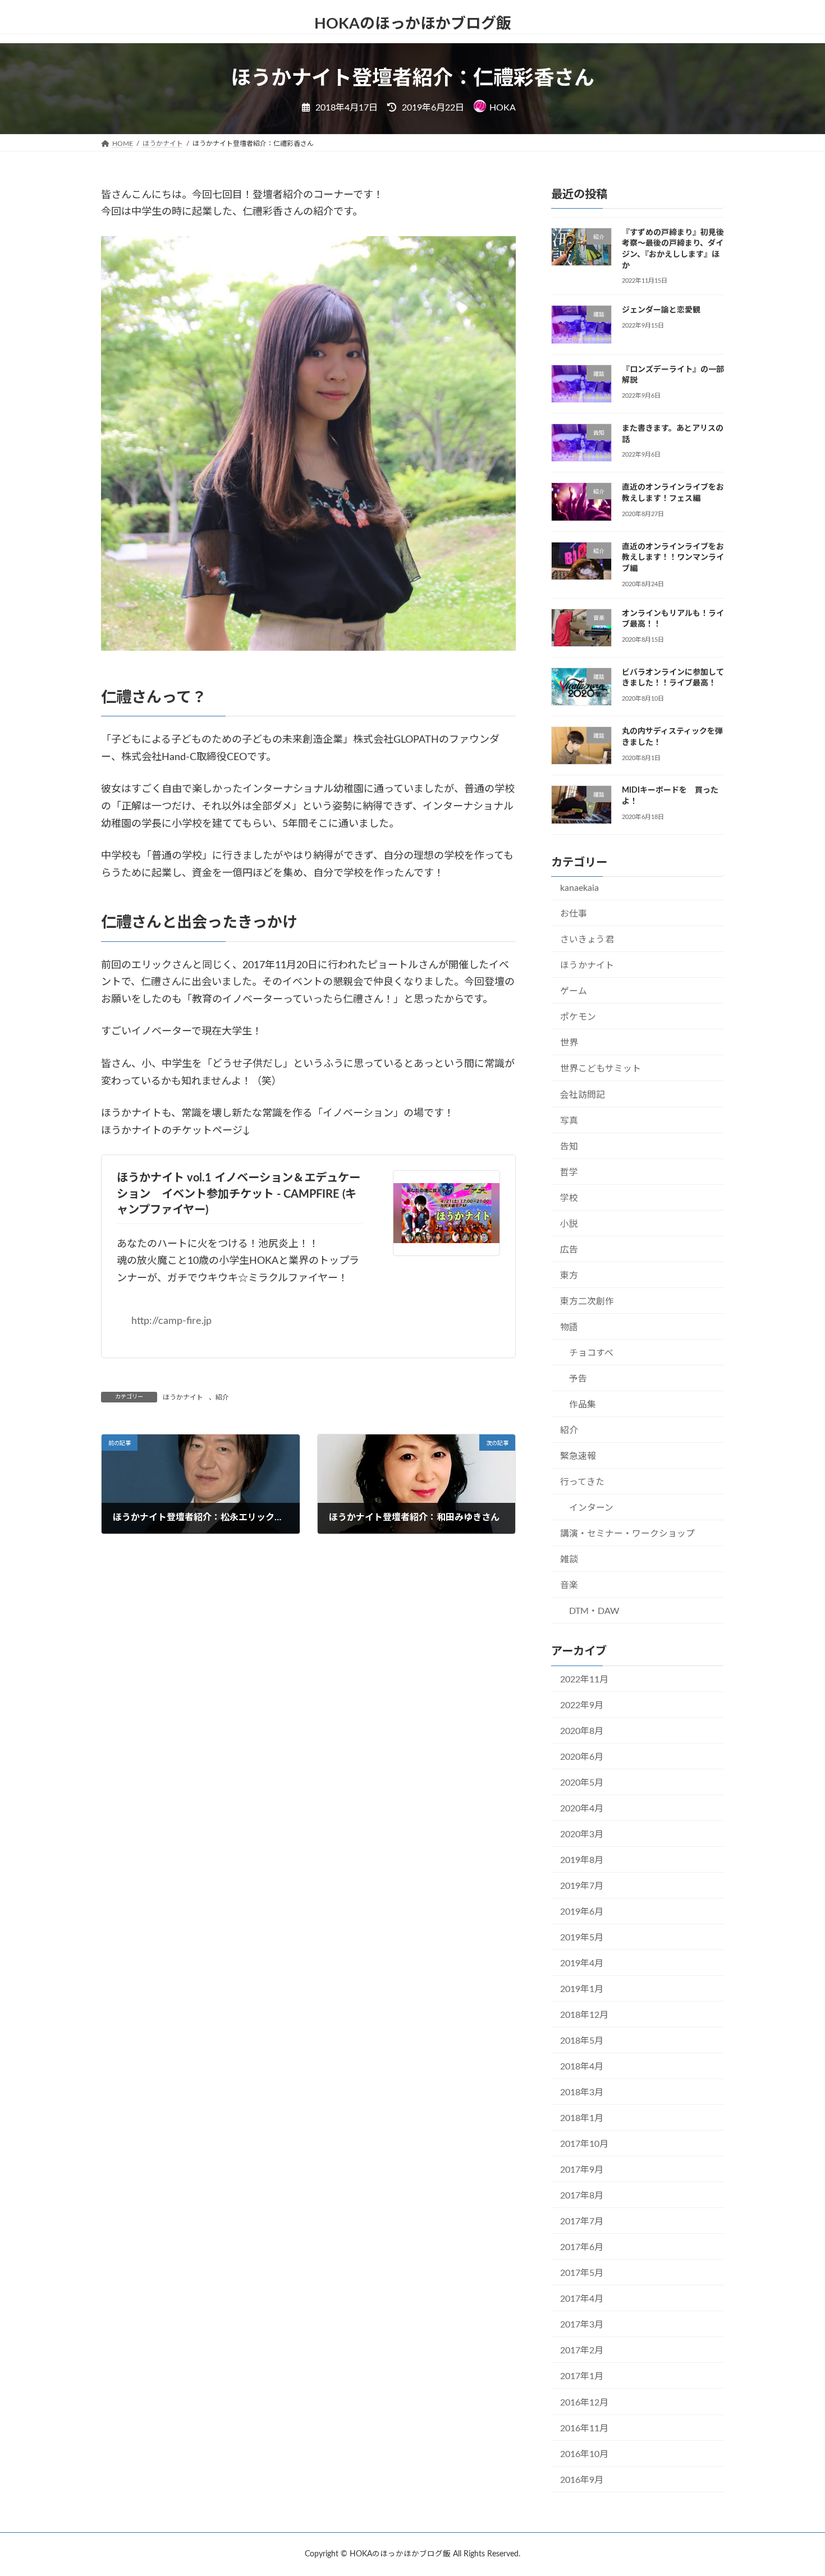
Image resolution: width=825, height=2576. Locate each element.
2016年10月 (584, 2454)
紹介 (222, 1397)
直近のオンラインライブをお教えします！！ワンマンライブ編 (673, 557)
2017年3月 (582, 2325)
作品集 (583, 1405)
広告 (569, 1249)
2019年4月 (582, 1963)
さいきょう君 (587, 940)
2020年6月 (582, 1757)
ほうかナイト (183, 1397)
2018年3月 (582, 2092)
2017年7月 (582, 2221)
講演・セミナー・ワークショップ (627, 1534)
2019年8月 (582, 1860)
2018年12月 (584, 2015)
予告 (578, 1379)
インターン (591, 1508)
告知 (569, 1146)
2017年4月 (582, 2299)
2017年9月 (582, 2170)
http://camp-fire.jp (171, 1321)
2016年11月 (584, 2428)
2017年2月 (582, 2350)
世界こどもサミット (601, 1069)
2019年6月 (582, 1912)
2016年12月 (584, 2402)
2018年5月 (582, 2041)
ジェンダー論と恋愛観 (661, 310)
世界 (569, 1043)
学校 (569, 1198)
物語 (569, 1327)
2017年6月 (582, 2247)
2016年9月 (582, 2480)
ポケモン (578, 1017)
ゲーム (574, 991)
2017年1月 (582, 2376)
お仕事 (574, 914)
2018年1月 (582, 2118)
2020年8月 (582, 1731)
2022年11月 (584, 1679)
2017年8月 (582, 2196)
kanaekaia (579, 888)
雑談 (569, 1560)
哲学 (569, 1172)
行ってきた (582, 1482)
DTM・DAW (594, 1611)
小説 (569, 1223)
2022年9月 (582, 1705)
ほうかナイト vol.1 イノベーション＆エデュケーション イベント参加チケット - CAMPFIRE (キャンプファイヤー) (239, 1194)
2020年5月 (582, 1783)
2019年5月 (582, 1938)
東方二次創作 (587, 1301)
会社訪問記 (583, 1094)
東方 (569, 1276)
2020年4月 (582, 1809)
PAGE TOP (796, 2488)
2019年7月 (582, 1886)
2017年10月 (584, 2144)
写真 (569, 1120)
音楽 (569, 1585)
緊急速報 (578, 1456)
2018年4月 (582, 2067)
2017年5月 (582, 2273)
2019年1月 (582, 1989)
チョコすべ (591, 1353)
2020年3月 (582, 1834)
